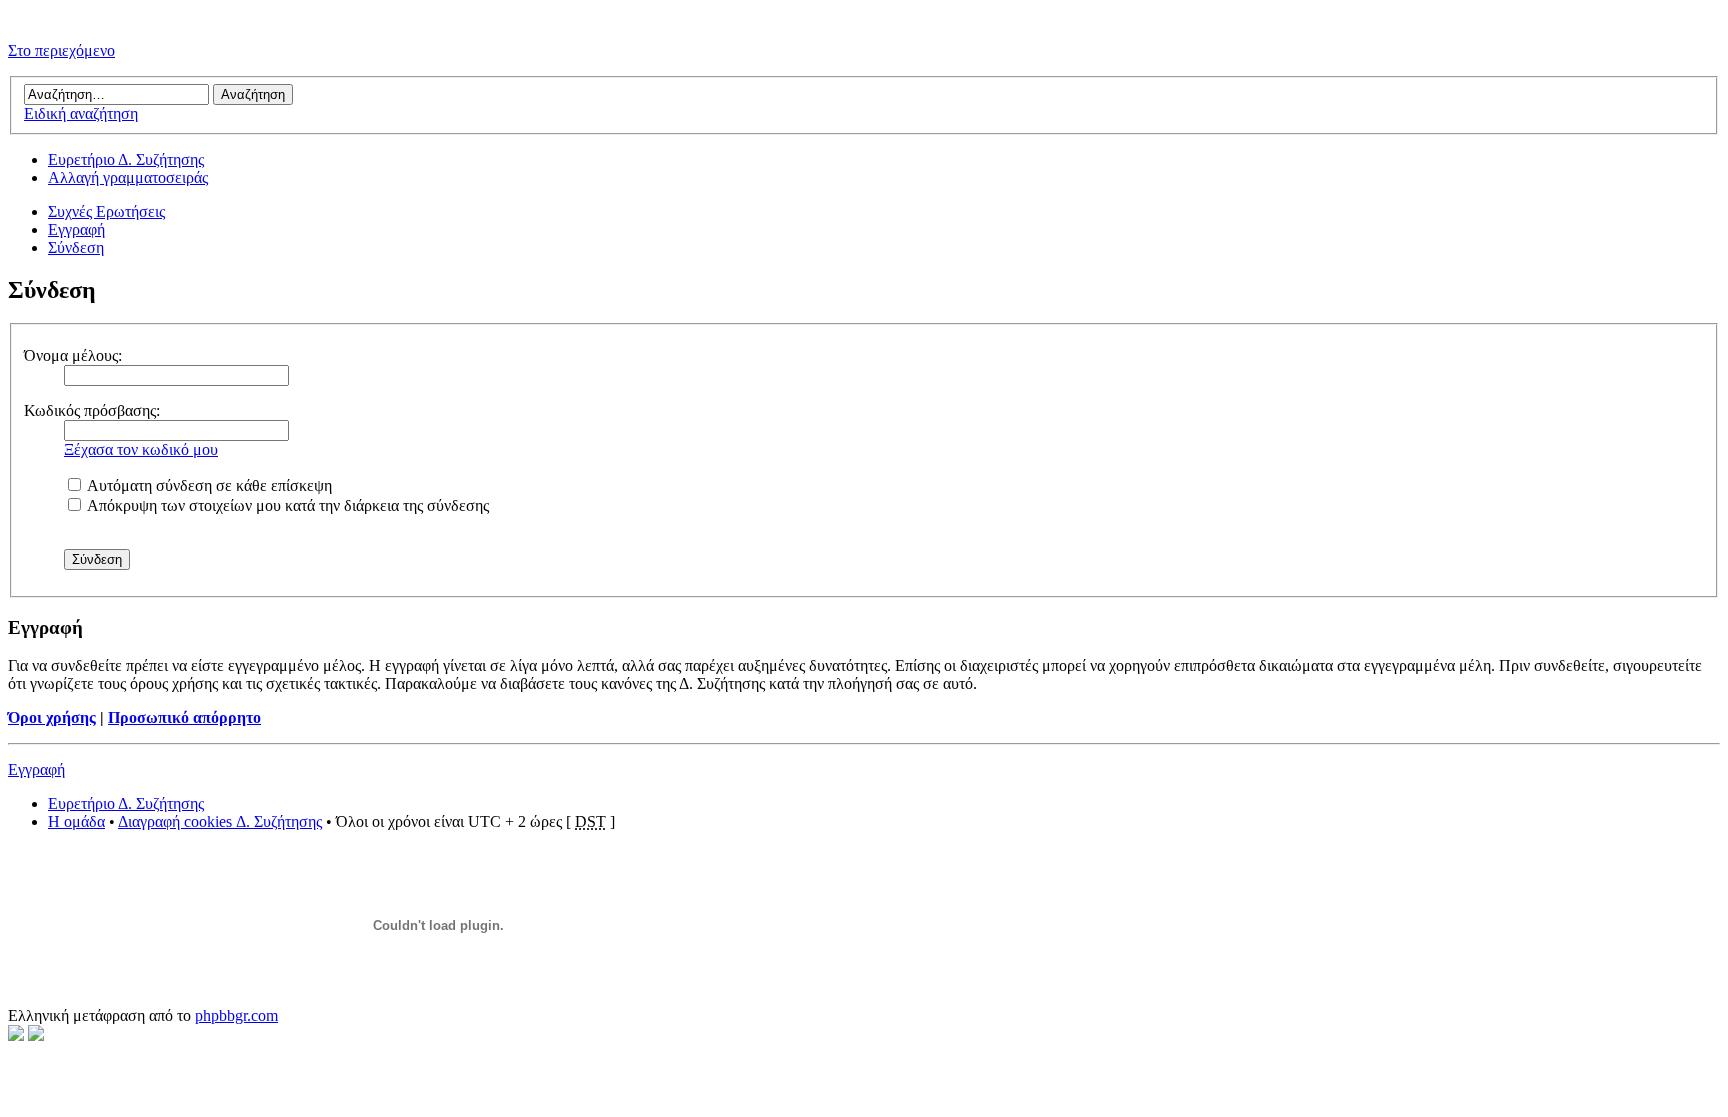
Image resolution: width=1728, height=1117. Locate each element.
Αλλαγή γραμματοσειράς (128, 177)
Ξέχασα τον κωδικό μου (141, 449)
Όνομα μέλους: (73, 355)
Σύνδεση (76, 247)
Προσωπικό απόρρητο (184, 717)
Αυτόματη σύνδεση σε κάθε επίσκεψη (208, 485)
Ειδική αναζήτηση (81, 113)
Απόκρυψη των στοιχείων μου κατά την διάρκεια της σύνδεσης (286, 505)
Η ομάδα (76, 821)
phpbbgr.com (236, 1015)
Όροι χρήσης (52, 717)
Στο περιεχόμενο (61, 50)
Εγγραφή (76, 229)
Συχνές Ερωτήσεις (106, 211)
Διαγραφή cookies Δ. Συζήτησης (220, 821)
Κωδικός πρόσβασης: (92, 410)
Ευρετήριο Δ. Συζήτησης (126, 159)
